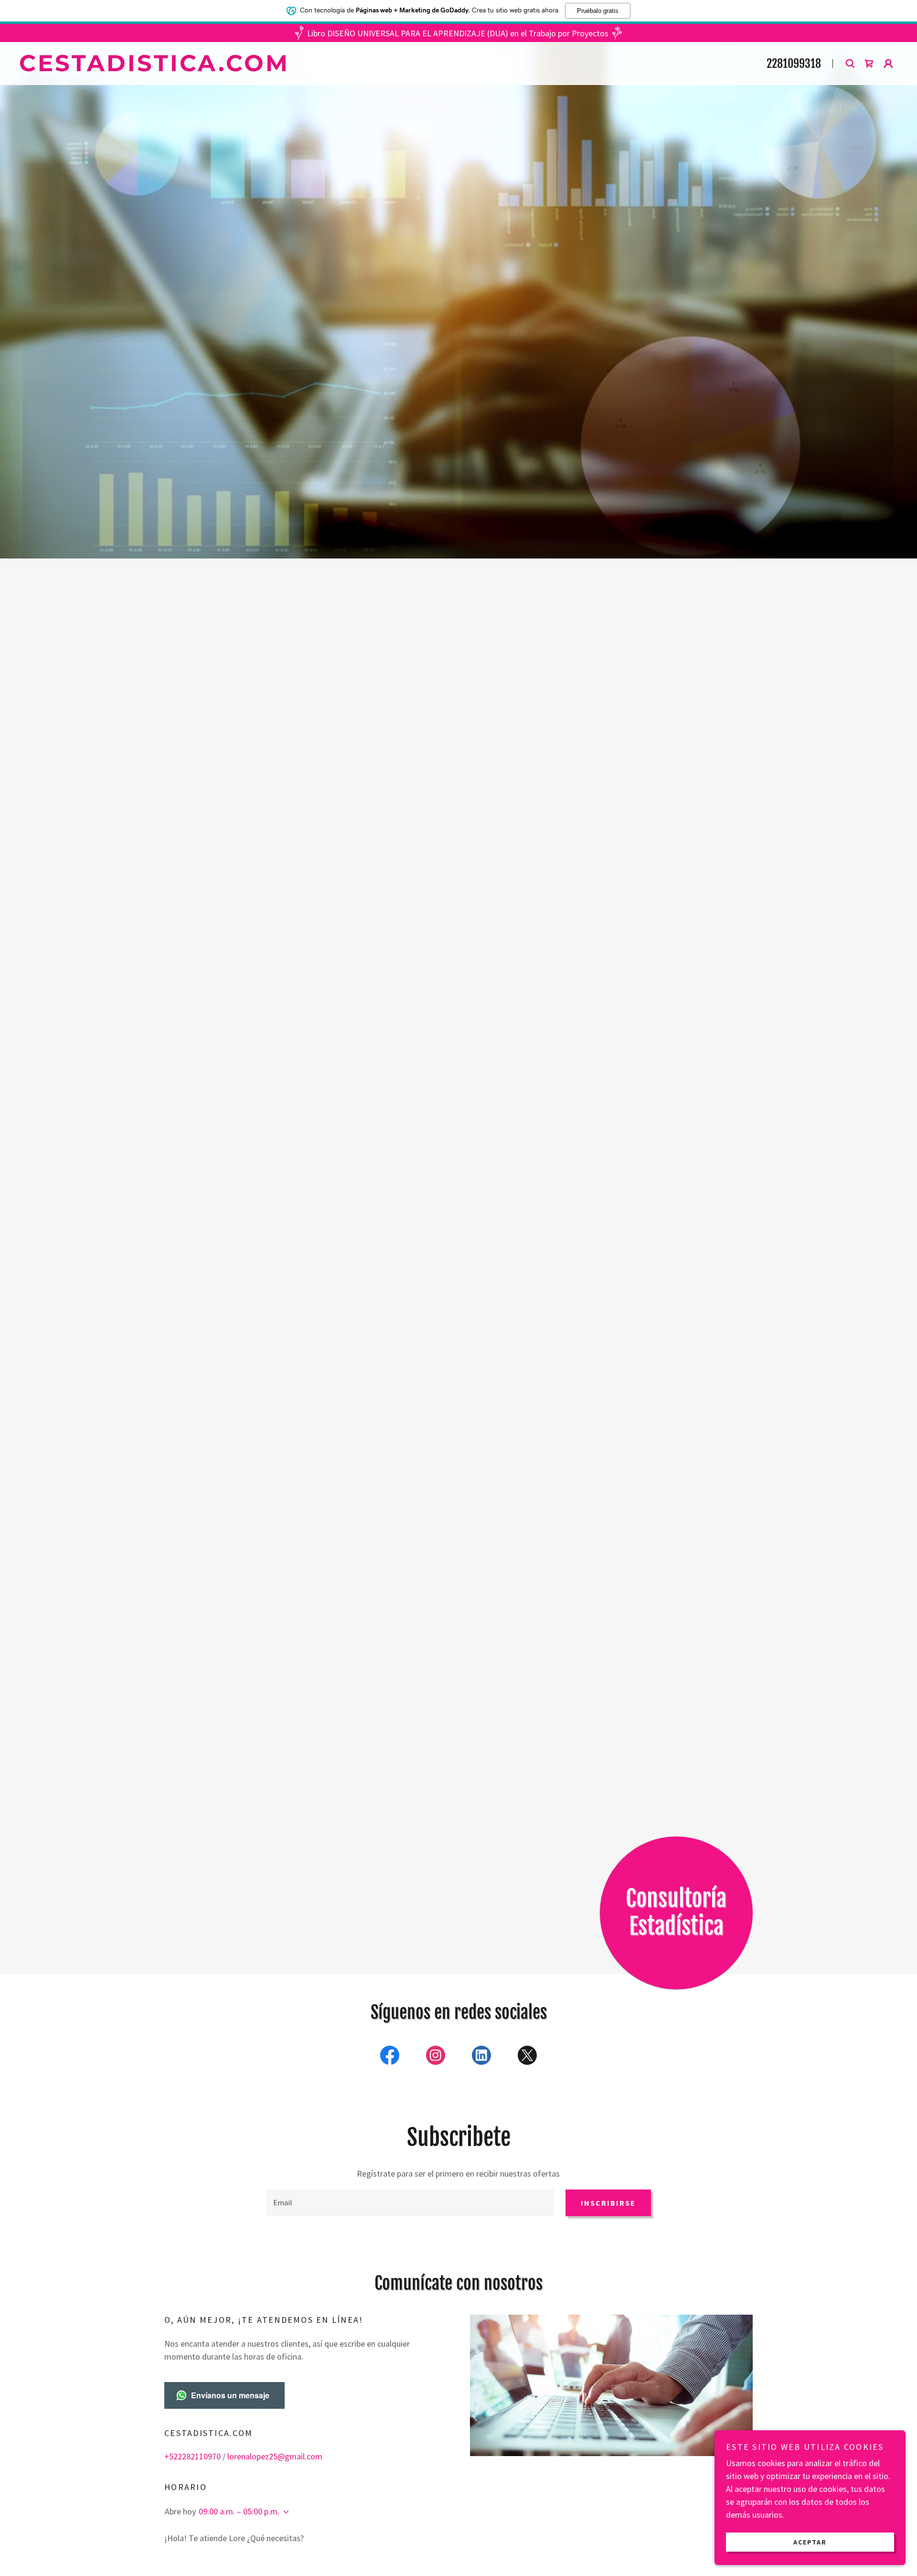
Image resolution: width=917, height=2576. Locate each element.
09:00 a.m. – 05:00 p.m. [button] (239, 2511)
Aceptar (810, 2542)
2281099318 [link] (794, 64)
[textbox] (410, 2203)
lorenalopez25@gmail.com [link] (275, 2456)
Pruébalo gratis (598, 11)
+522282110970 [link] (192, 2456)
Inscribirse (608, 2203)
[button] (869, 64)
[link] (341, 68)
